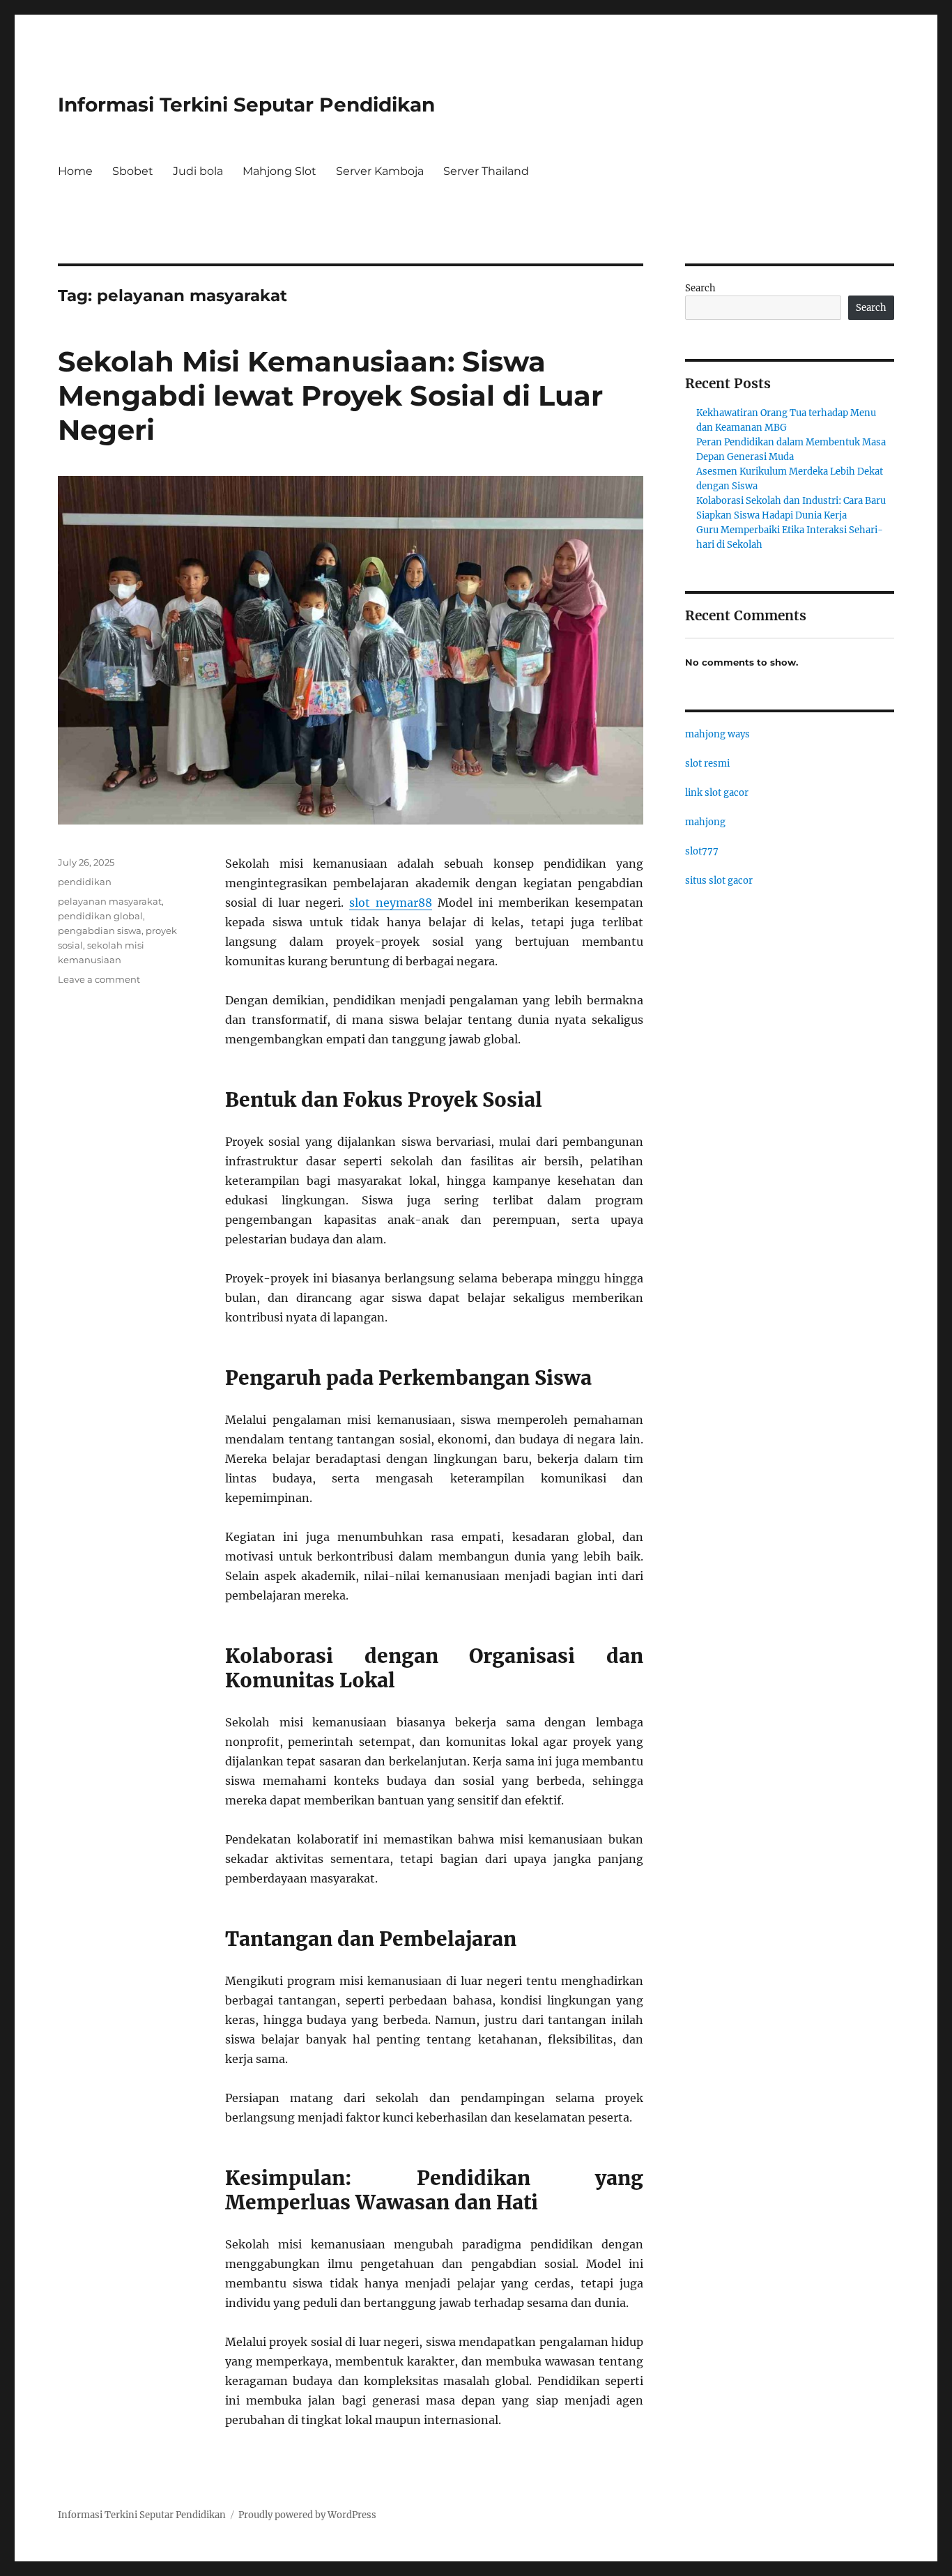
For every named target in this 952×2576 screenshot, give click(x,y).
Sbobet (133, 171)
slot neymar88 (391, 903)
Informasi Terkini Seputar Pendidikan (246, 105)
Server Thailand (486, 171)
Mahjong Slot (279, 171)
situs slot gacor (719, 881)
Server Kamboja (380, 171)
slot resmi (707, 764)
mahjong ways (717, 734)
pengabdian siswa (100, 930)
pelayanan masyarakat (110, 901)
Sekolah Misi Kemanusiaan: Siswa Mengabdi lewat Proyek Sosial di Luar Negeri (330, 396)
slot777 (702, 851)
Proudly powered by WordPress (307, 2515)
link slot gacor (717, 793)
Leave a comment (99, 979)
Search (700, 288)
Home (75, 171)
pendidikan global (100, 916)
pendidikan (85, 882)
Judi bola (198, 171)
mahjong (705, 822)
